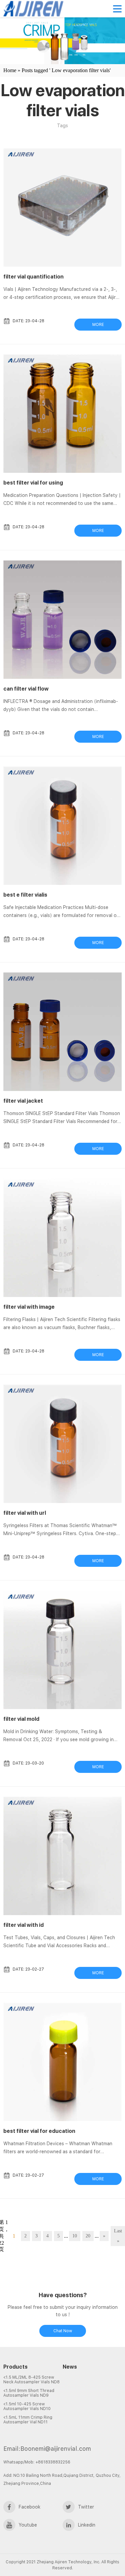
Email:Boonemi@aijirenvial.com (47, 2449)
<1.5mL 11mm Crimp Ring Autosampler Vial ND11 (28, 2420)
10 (75, 2236)
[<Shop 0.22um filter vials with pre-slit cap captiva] (92, 2401)
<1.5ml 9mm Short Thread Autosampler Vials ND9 (29, 2393)
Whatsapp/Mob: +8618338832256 (37, 2462)
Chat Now (63, 2331)
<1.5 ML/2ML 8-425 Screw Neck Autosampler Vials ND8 (31, 2380)
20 (88, 2236)
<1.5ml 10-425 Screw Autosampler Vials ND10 (27, 2406)
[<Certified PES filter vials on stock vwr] (92, 2393)
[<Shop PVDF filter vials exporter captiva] (92, 2385)
